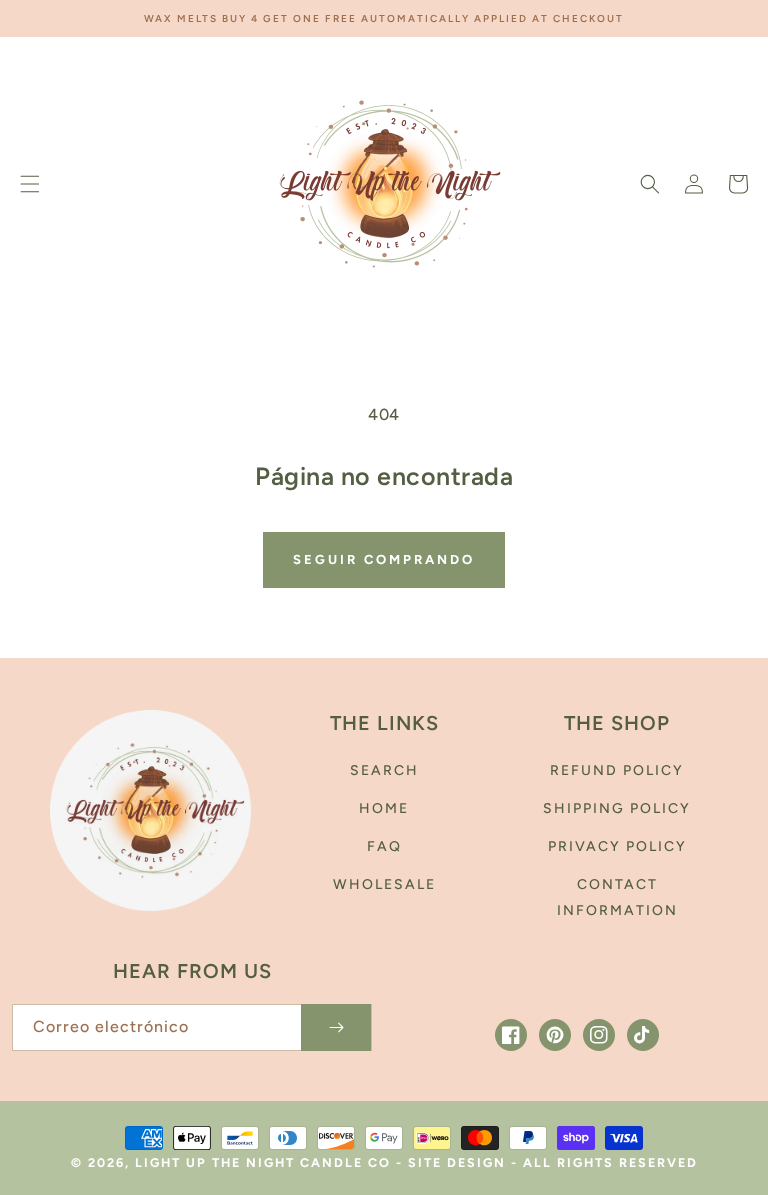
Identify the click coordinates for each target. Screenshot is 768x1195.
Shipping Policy (617, 808)
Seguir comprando (384, 559)
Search (384, 770)
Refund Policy (617, 770)
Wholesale (384, 884)
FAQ (384, 846)
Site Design (457, 1162)
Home (384, 808)
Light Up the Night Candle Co (265, 1162)
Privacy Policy (617, 846)
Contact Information (617, 897)
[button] (30, 184)
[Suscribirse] (336, 1027)
